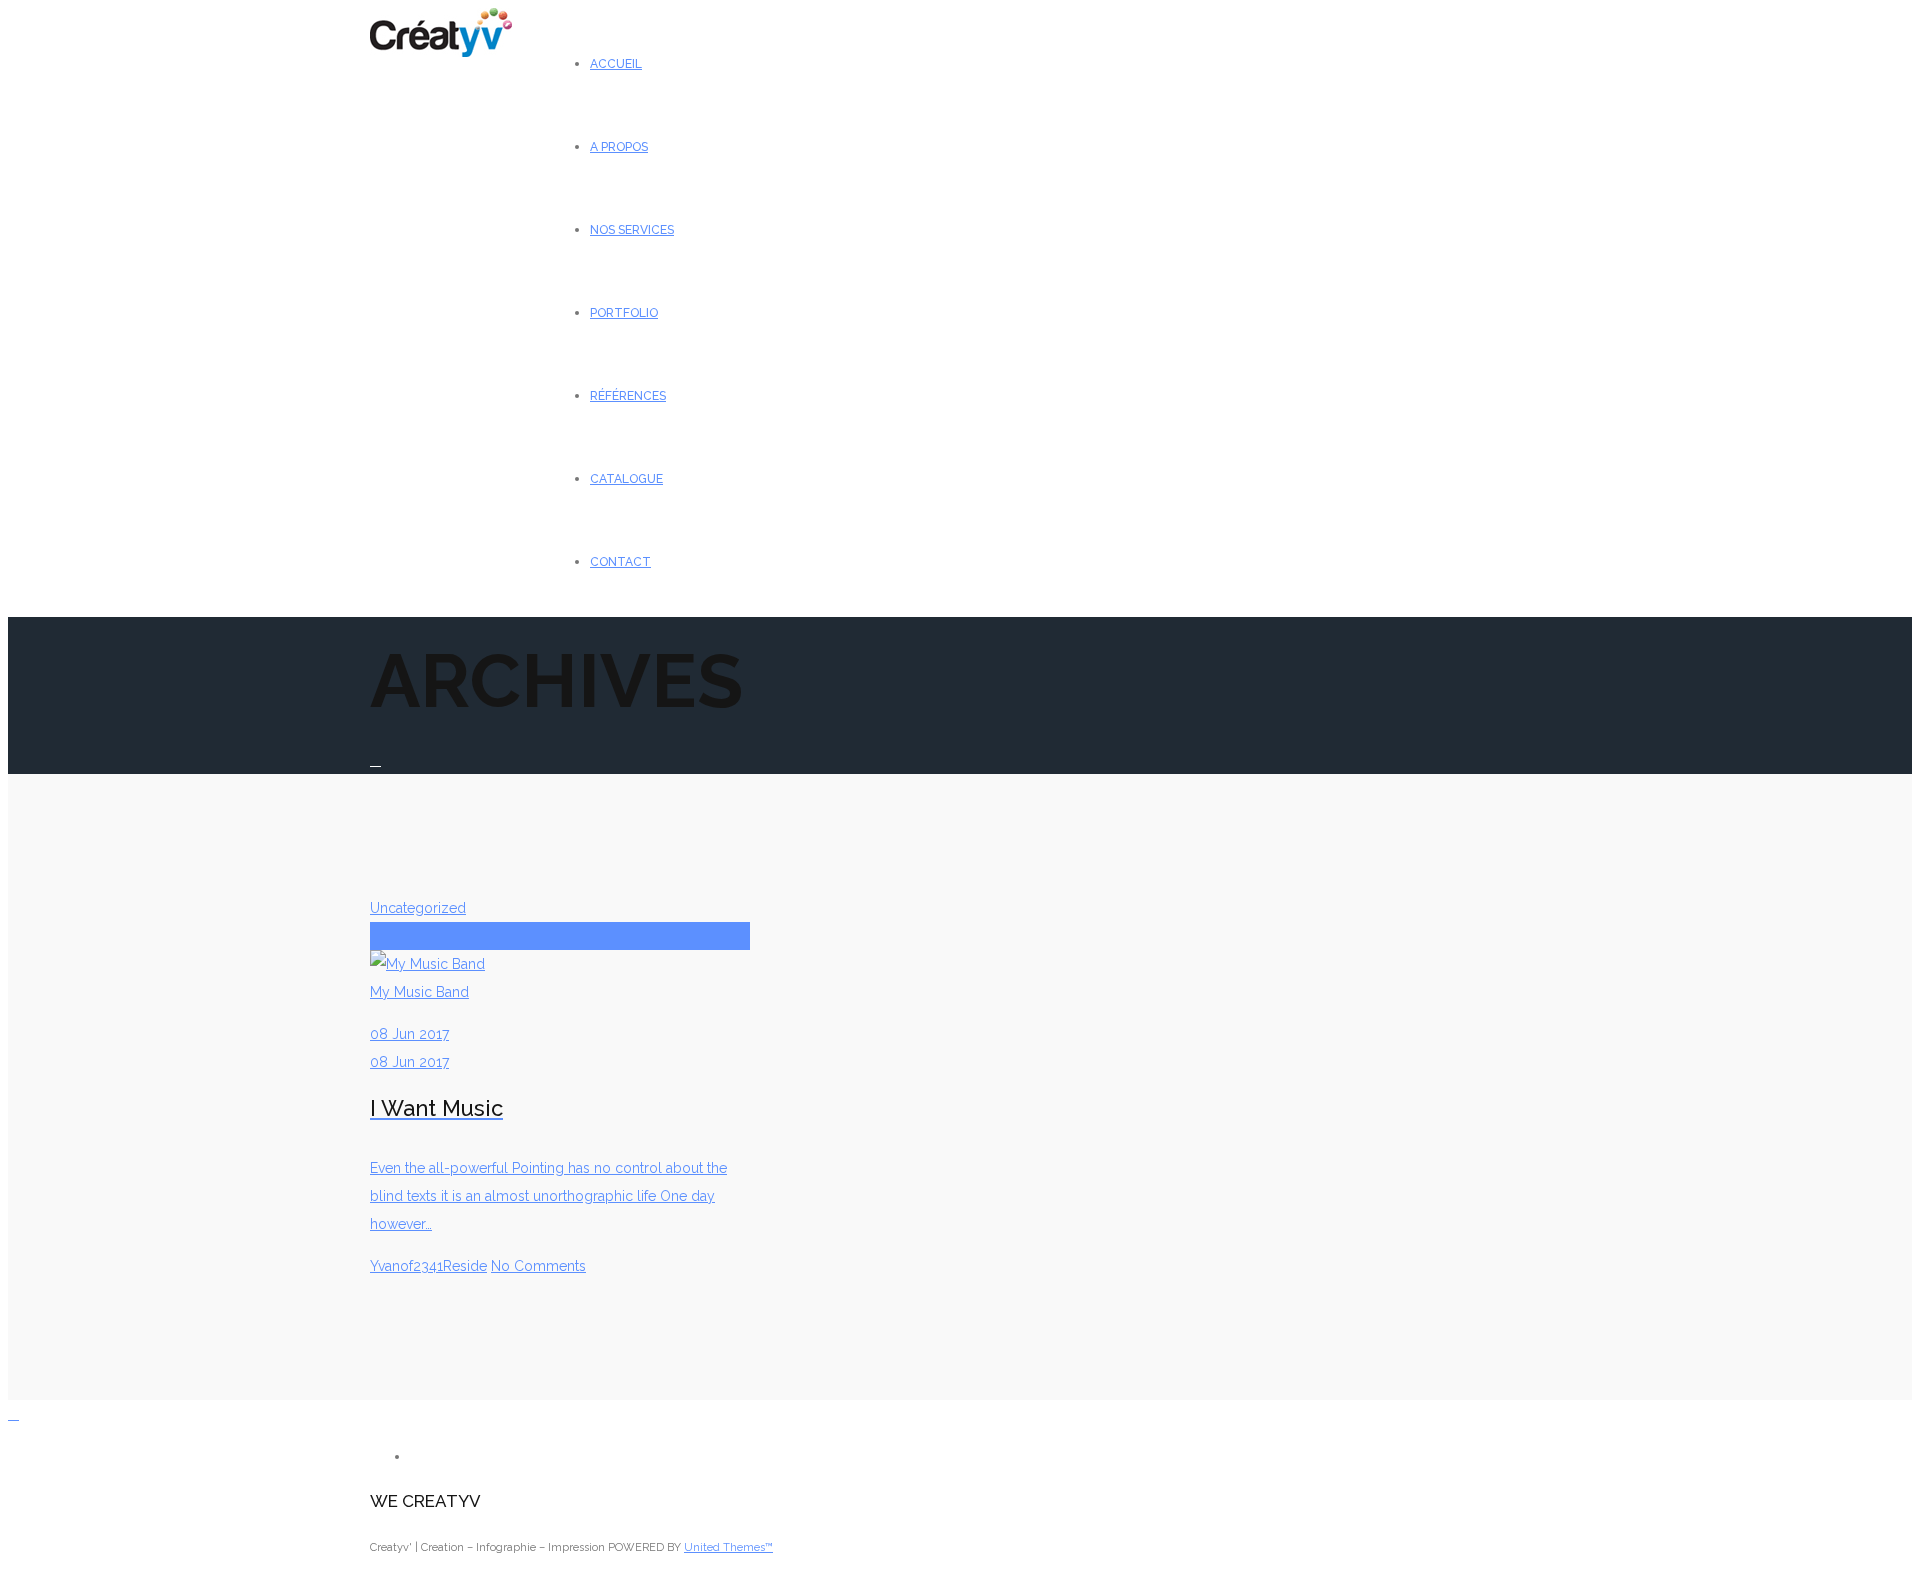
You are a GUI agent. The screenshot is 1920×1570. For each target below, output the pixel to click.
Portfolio (624, 313)
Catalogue (626, 479)
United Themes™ (728, 1547)
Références (628, 396)
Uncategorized (418, 908)
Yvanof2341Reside (428, 1266)
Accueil (616, 64)
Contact (620, 562)
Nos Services (632, 230)
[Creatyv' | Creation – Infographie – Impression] (441, 52)
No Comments (538, 1266)
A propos (619, 147)
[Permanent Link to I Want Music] (560, 936)
